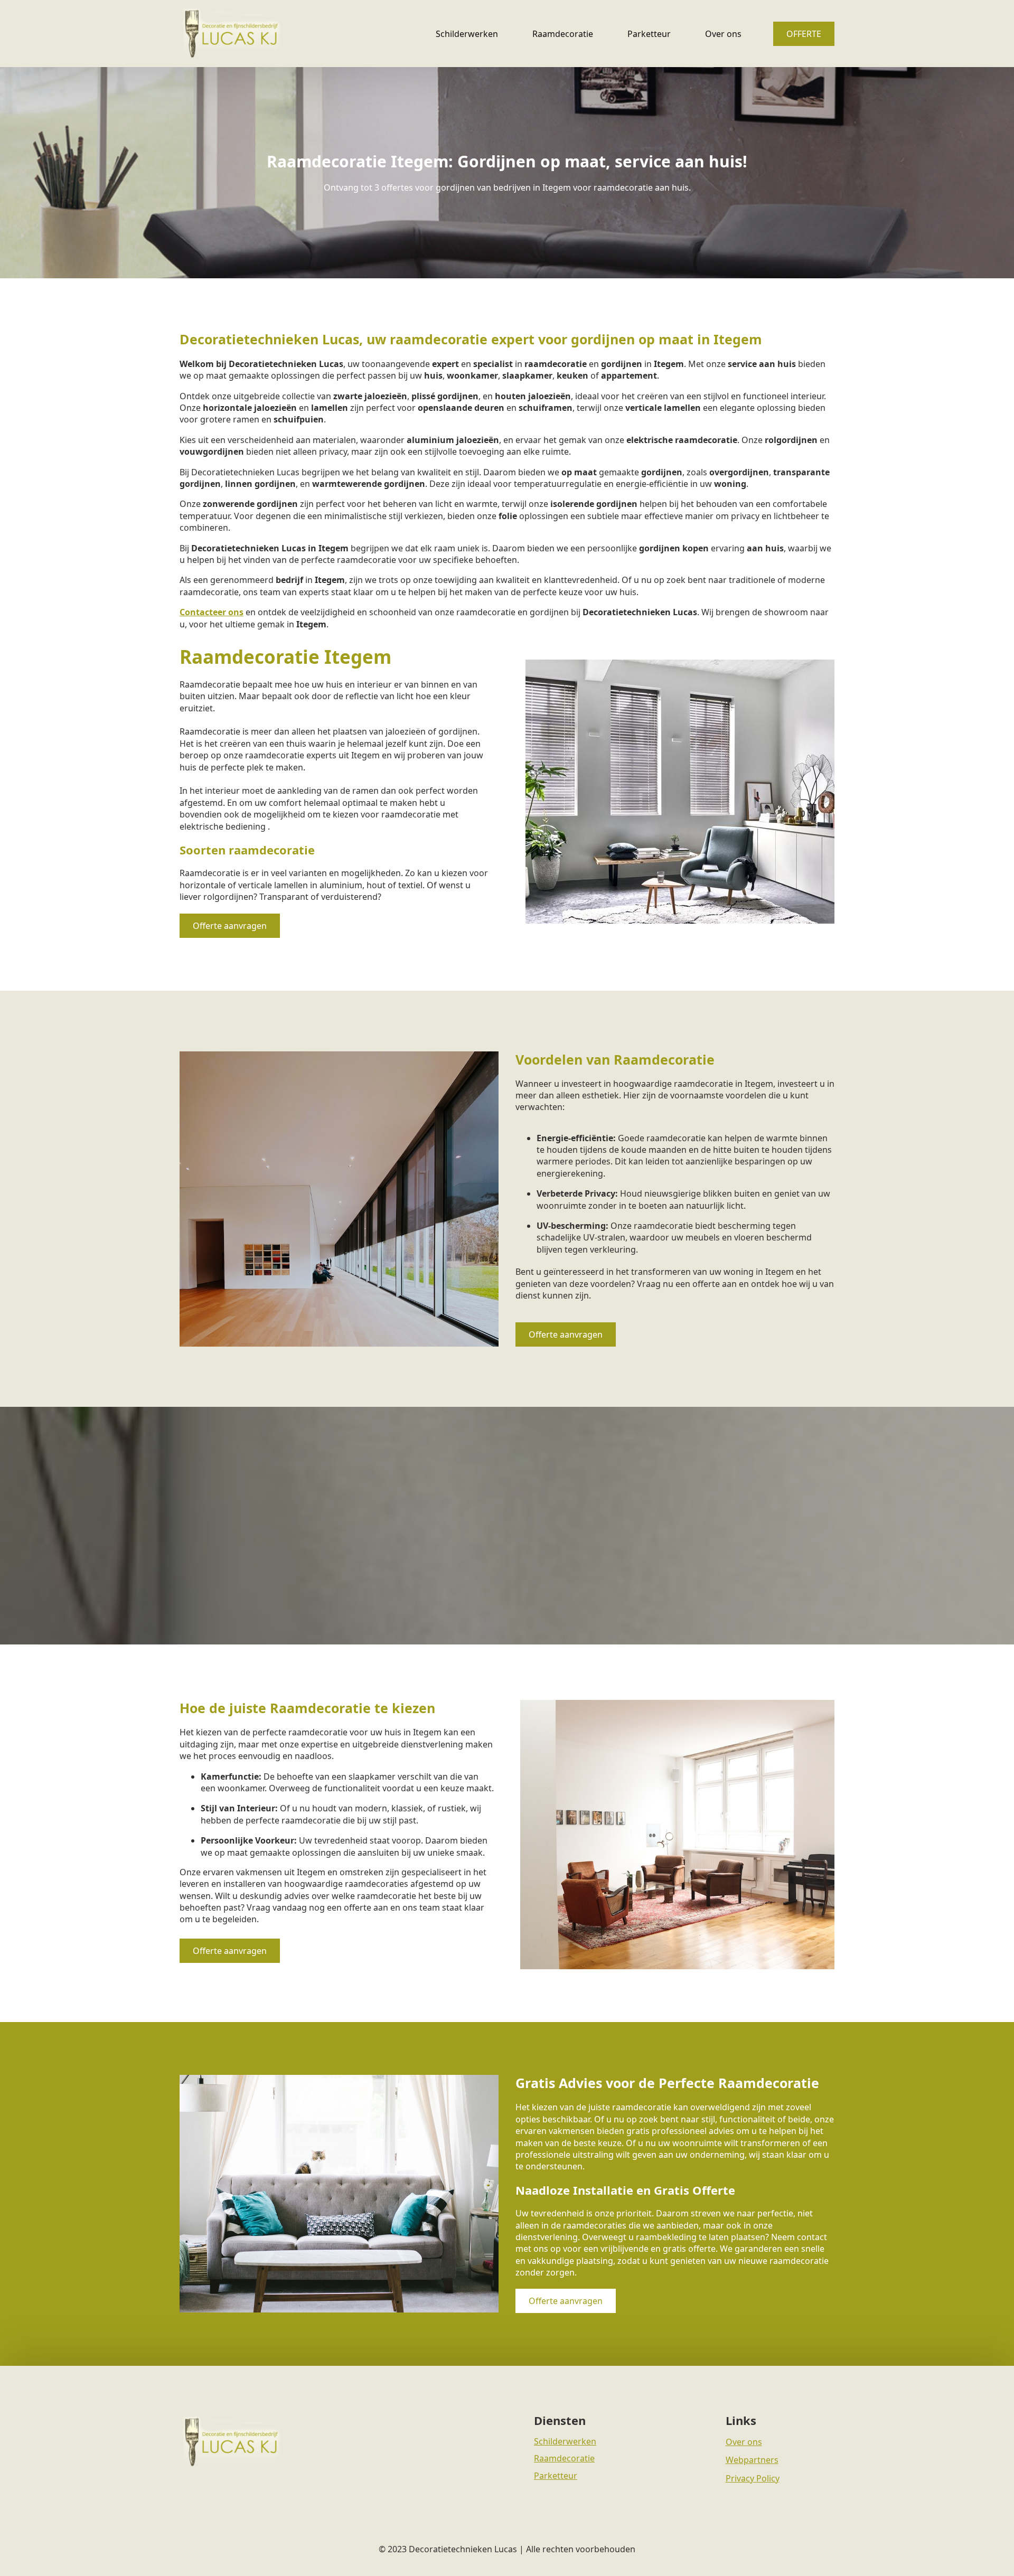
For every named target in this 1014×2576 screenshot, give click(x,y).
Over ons (723, 34)
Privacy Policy (753, 2478)
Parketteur (649, 34)
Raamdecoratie (563, 34)
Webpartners (752, 2460)
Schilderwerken (467, 34)
